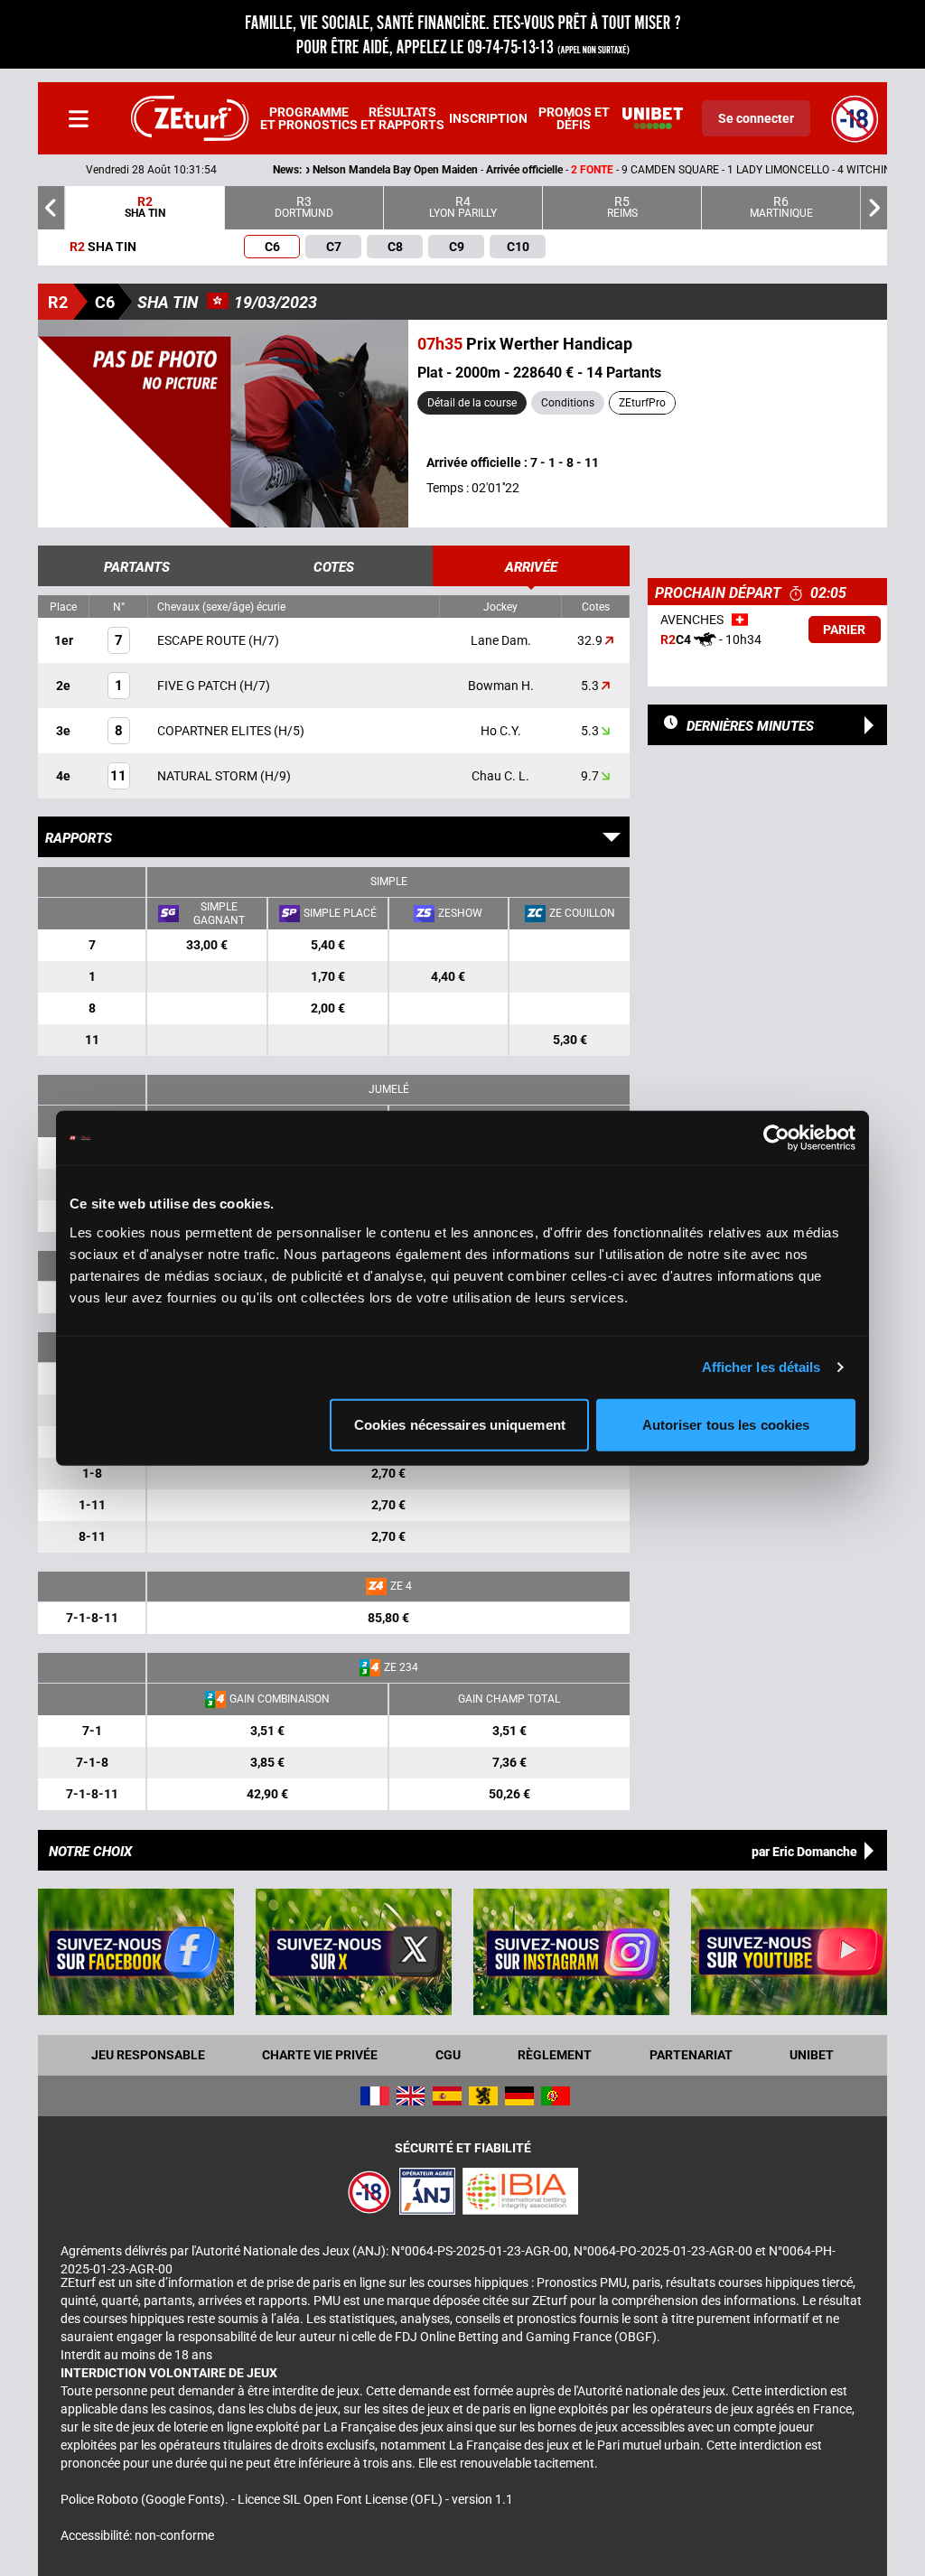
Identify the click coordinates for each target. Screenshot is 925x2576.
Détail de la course (472, 403)
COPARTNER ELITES (215, 731)
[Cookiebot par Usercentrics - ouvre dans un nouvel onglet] (776, 1138)
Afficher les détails (761, 1367)
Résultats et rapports (402, 118)
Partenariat (691, 2055)
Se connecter (756, 118)
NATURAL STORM (209, 776)
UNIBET (812, 2055)
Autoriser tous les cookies (726, 1424)
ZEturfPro (642, 403)
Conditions (568, 403)
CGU (448, 2055)
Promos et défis (574, 118)
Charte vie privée (320, 2055)
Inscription (488, 118)
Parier (844, 630)
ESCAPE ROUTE (203, 640)
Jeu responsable (148, 2055)
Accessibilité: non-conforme (137, 2535)
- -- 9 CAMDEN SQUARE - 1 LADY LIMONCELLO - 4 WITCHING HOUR (453, 170)
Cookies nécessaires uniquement (460, 1424)
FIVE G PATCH (198, 686)
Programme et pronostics (309, 118)
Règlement (555, 2055)
